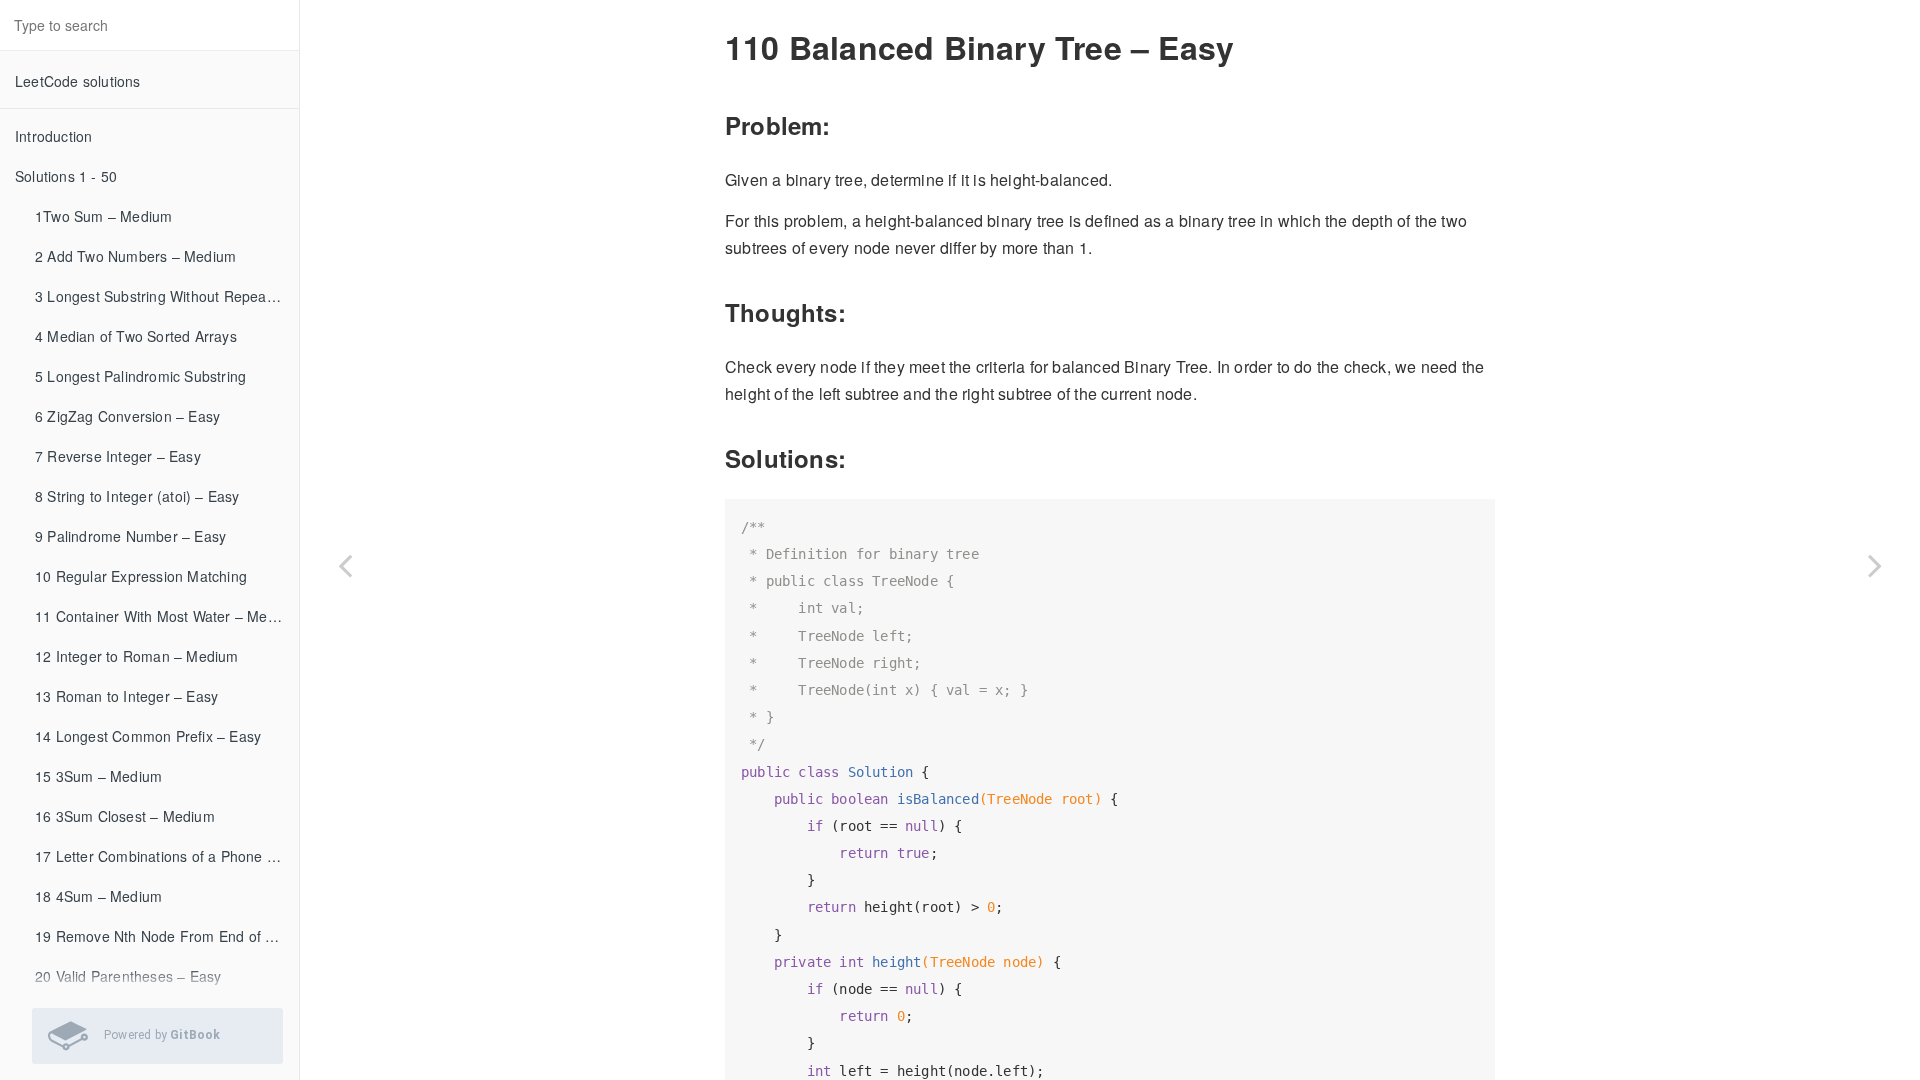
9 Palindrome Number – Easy (130, 536)
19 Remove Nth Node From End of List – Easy (167, 936)
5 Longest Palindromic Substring (140, 376)
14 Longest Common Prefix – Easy (148, 736)
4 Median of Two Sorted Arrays (136, 336)
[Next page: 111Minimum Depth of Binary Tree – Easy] (1875, 565)
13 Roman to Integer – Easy (126, 696)
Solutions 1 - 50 (66, 176)
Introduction (53, 136)
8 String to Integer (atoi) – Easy (137, 496)
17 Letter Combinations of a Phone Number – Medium (167, 856)
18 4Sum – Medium (98, 896)
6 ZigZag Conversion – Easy (127, 416)
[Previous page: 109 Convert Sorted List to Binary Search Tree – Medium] (345, 565)
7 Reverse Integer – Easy (118, 456)
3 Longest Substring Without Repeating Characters (167, 296)
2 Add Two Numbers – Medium (135, 256)
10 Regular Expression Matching (141, 576)
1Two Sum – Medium (103, 216)
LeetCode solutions (78, 81)
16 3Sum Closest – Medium (125, 816)
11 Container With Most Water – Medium (167, 616)
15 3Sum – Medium (98, 776)
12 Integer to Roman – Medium (137, 656)
